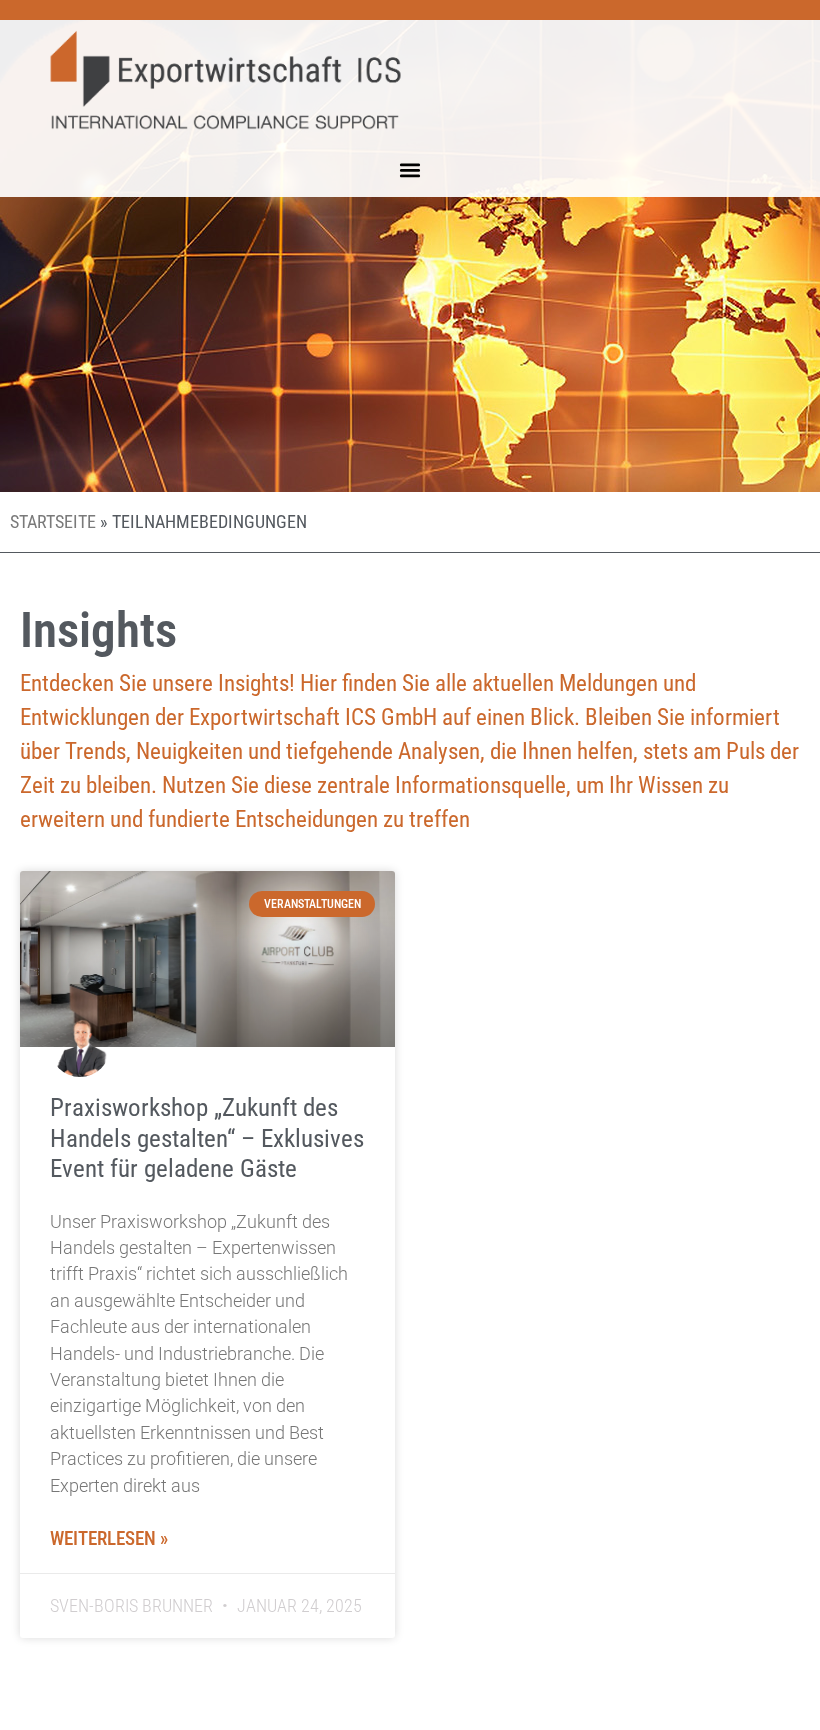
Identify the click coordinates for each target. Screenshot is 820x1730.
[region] (260, 1585)
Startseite (53, 522)
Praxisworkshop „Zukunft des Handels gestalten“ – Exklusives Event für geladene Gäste (207, 1137)
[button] (410, 170)
